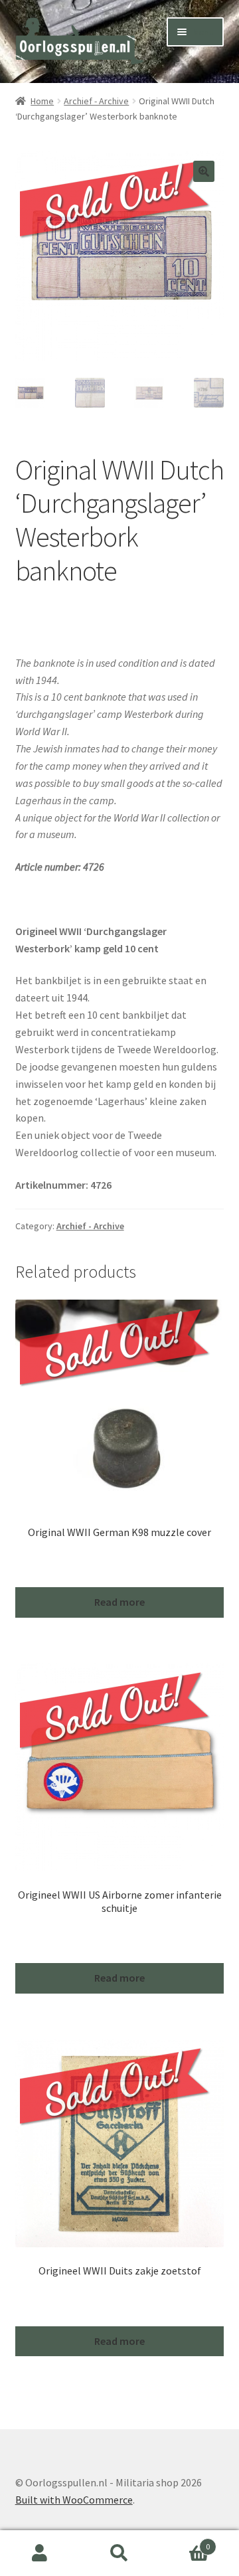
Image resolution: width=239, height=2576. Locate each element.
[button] (204, 171)
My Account (40, 2553)
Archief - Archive (96, 101)
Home (42, 101)
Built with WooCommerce (74, 2500)
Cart (185, 2542)
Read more (119, 1602)
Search (119, 2553)
